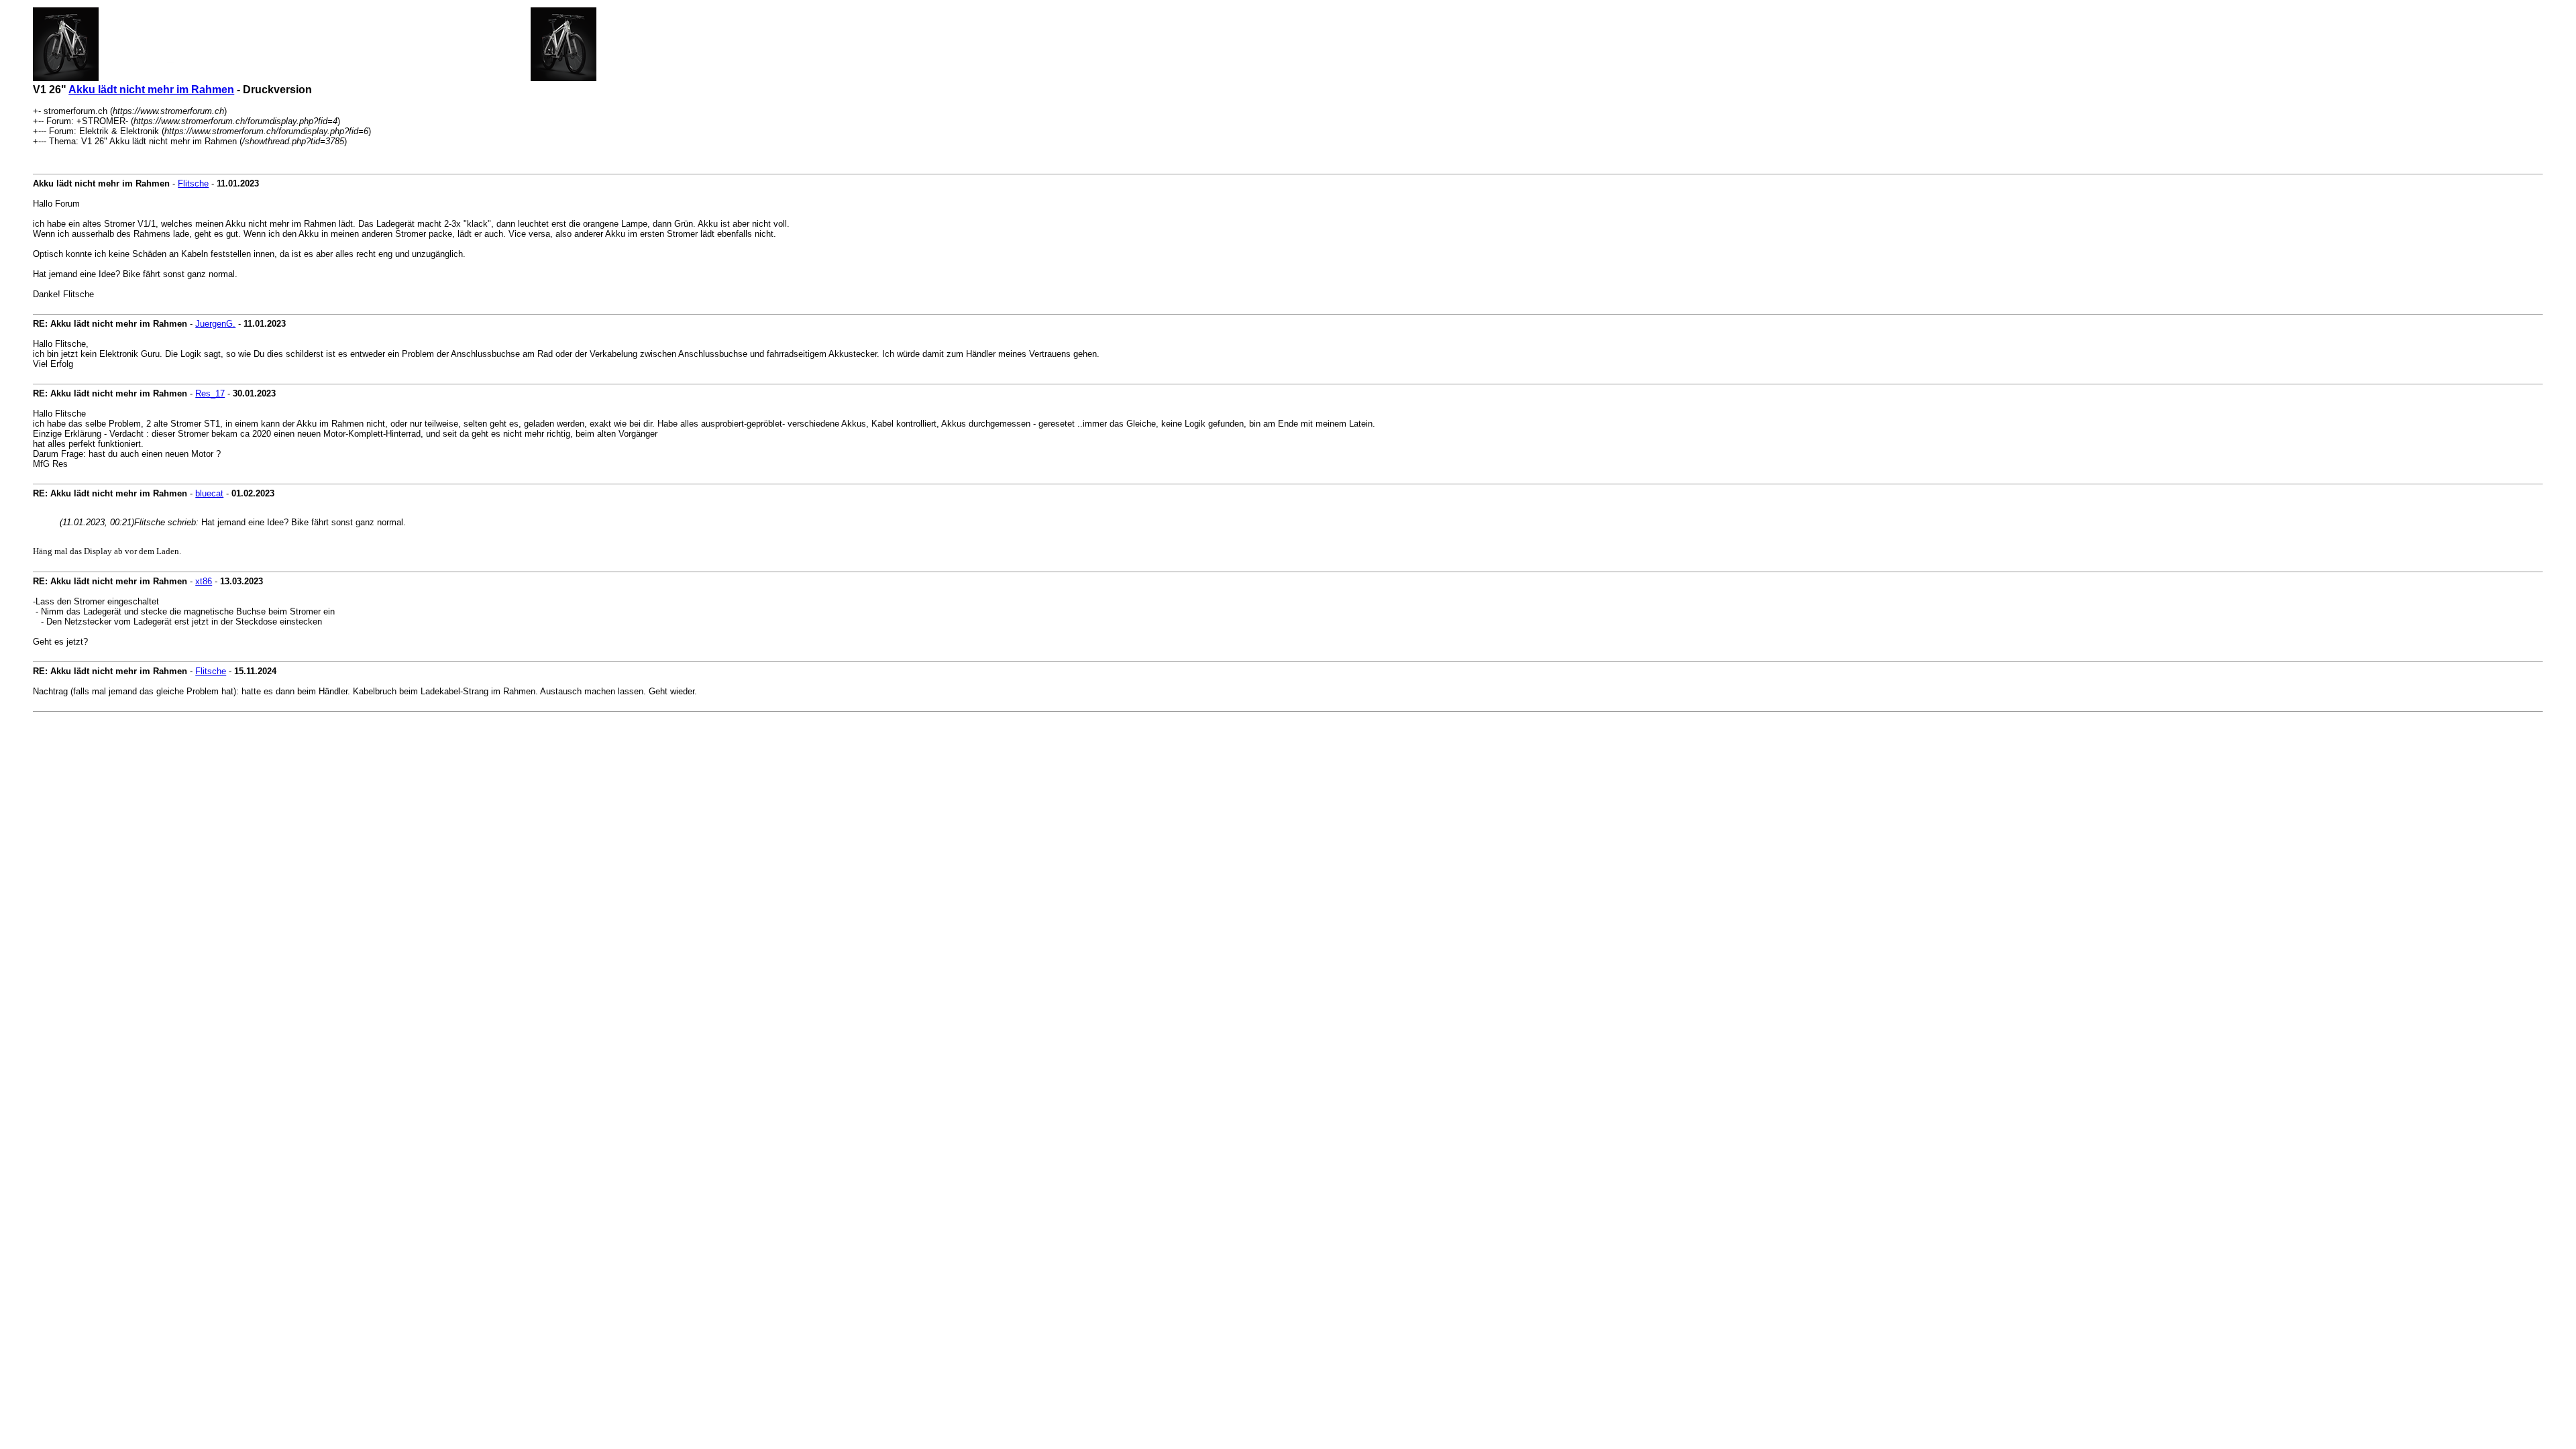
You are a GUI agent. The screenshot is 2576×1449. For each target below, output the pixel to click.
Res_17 (210, 393)
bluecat (209, 493)
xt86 (204, 581)
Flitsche (193, 183)
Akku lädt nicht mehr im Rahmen (151, 90)
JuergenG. (215, 324)
